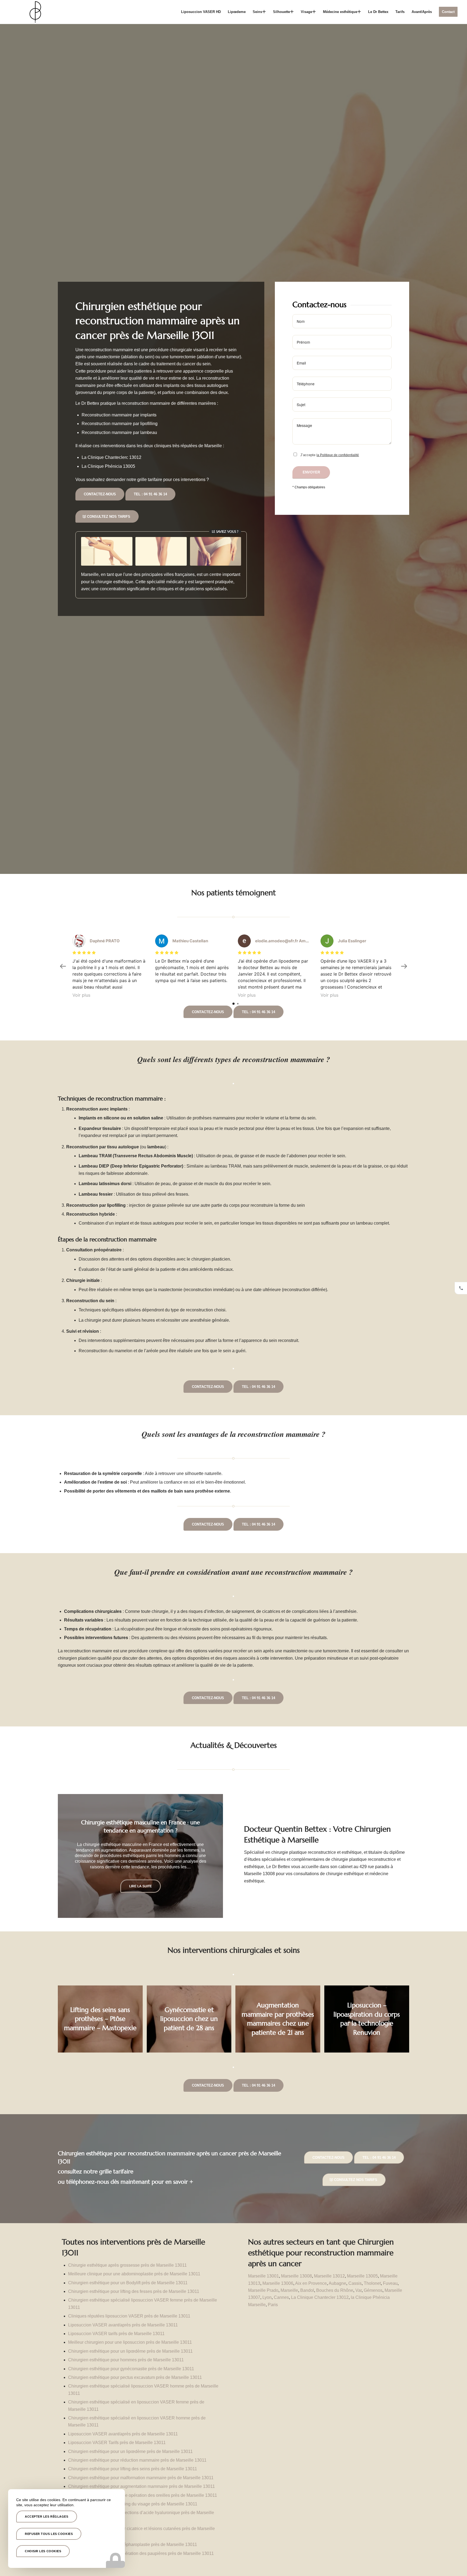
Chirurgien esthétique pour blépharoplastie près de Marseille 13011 (133, 2544)
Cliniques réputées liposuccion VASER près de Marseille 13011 (129, 2316)
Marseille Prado (263, 2290)
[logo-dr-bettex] (35, 12)
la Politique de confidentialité (338, 455)
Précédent (70, 1856)
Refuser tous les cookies (49, 2534)
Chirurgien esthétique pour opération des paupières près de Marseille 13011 (141, 2553)
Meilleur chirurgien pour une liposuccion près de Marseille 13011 (130, 2342)
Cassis (355, 2283)
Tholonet (372, 2283)
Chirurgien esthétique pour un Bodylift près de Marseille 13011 (128, 2283)
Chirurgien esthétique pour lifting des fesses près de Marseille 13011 (134, 2291)
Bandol (307, 2290)
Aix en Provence (311, 2283)
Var (358, 2290)
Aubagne (337, 2283)
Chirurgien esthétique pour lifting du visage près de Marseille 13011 (133, 2504)
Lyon (267, 2297)
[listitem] (461, 1288)
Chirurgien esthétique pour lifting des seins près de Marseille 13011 (133, 2469)
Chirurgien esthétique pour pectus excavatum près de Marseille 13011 (135, 2377)
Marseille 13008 (296, 2276)
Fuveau (390, 2283)
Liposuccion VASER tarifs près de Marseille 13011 (116, 2334)
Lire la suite (141, 1890)
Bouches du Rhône (335, 2290)
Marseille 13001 (263, 2276)
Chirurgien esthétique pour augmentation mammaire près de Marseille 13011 (141, 2486)
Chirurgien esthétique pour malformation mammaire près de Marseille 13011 (141, 2478)
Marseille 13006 (278, 2283)
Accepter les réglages (47, 2517)
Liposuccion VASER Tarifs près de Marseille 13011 (117, 2443)
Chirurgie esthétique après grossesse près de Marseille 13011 (127, 2265)
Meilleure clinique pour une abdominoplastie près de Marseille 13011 (134, 2274)
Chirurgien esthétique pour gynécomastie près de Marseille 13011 (131, 2369)
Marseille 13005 (362, 2276)
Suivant (211, 1856)
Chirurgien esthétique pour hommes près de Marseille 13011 (126, 2360)
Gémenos (373, 2290)
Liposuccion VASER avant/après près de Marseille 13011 (123, 2325)
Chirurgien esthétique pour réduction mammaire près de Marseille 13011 (137, 2460)
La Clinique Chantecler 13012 (320, 2297)
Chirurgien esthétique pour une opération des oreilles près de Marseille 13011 (143, 2495)
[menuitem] (201, 12)
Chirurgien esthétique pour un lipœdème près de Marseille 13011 (130, 2351)
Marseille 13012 (329, 2276)
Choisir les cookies (43, 2551)
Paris (273, 2305)
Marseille (289, 2290)
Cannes (281, 2297)
